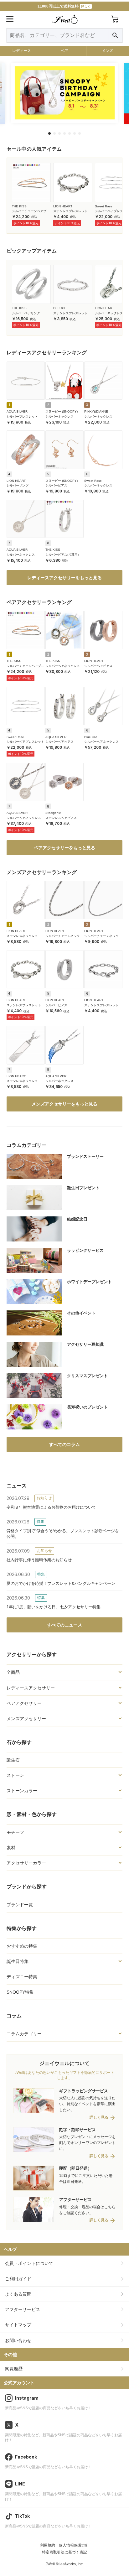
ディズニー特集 (22, 1977)
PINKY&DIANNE (96, 411)
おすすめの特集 (22, 1946)
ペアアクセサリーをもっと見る (64, 848)
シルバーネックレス (109, 313)
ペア (64, 51)
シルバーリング (18, 485)
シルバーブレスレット (22, 416)
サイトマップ (18, 2325)
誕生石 (13, 1760)
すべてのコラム (64, 1444)
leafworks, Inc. (72, 2564)
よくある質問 (18, 2294)
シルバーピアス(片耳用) (62, 555)
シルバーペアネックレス (63, 666)
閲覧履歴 (14, 2369)
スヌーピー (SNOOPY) (62, 411)
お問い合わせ (18, 2340)
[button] (49, 133)
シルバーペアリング (26, 313)
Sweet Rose (104, 206)
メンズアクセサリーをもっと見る (64, 1104)
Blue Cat (90, 737)
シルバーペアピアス (98, 666)
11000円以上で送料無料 (64, 6)
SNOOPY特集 (20, 1992)
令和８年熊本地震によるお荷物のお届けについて (51, 1507)
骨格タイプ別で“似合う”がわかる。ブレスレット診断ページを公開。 (63, 1534)
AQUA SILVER (17, 411)
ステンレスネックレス (22, 936)
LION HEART (63, 206)
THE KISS (19, 206)
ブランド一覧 (20, 1905)
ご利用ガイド (18, 2279)
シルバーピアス (56, 485)
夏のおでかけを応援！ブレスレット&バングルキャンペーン (61, 1583)
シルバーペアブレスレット (25, 742)
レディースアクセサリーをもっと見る (64, 578)
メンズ (107, 51)
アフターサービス (23, 2309)
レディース (22, 51)
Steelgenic (53, 813)
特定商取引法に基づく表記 (64, 2552)
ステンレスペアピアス (61, 818)
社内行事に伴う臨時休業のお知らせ (39, 1560)
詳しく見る (99, 2118)
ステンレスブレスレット (70, 211)
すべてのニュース (64, 1625)
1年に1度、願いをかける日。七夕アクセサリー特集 (54, 1607)
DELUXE (60, 308)
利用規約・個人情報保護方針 (64, 2545)
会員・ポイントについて (29, 2263)
